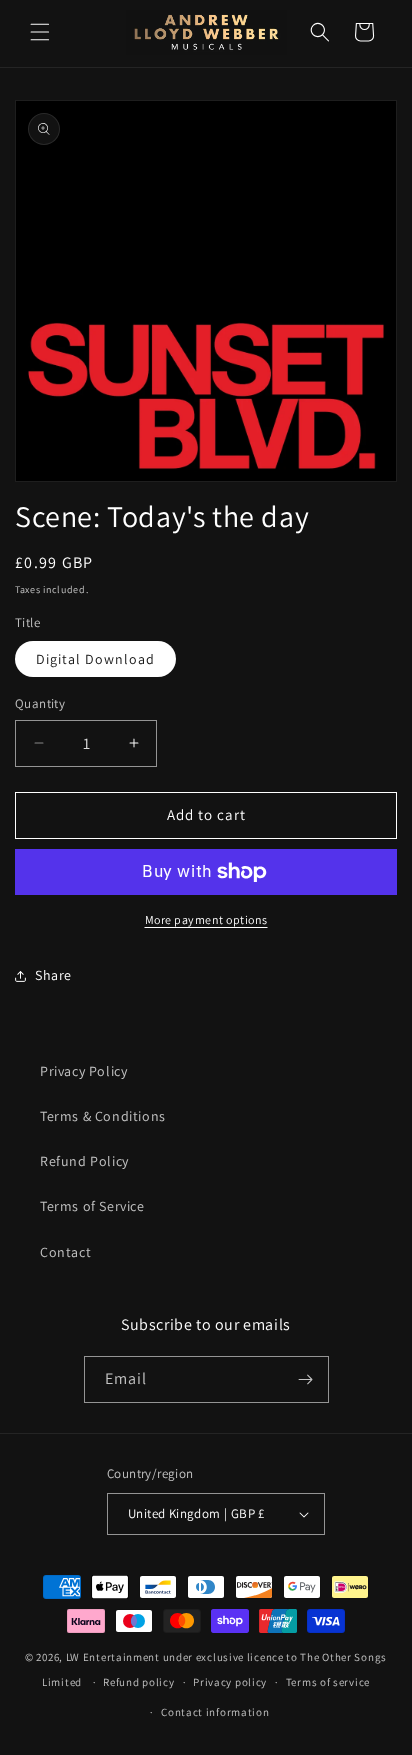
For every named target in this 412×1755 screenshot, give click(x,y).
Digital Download (95, 659)
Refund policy (138, 1682)
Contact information (215, 1712)
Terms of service (328, 1682)
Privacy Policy (83, 1071)
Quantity (40, 703)
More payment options (206, 919)
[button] (40, 32)
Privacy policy (230, 1682)
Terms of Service (92, 1206)
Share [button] (53, 975)
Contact (65, 1252)
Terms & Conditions (103, 1116)
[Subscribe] (306, 1379)
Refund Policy (84, 1161)
